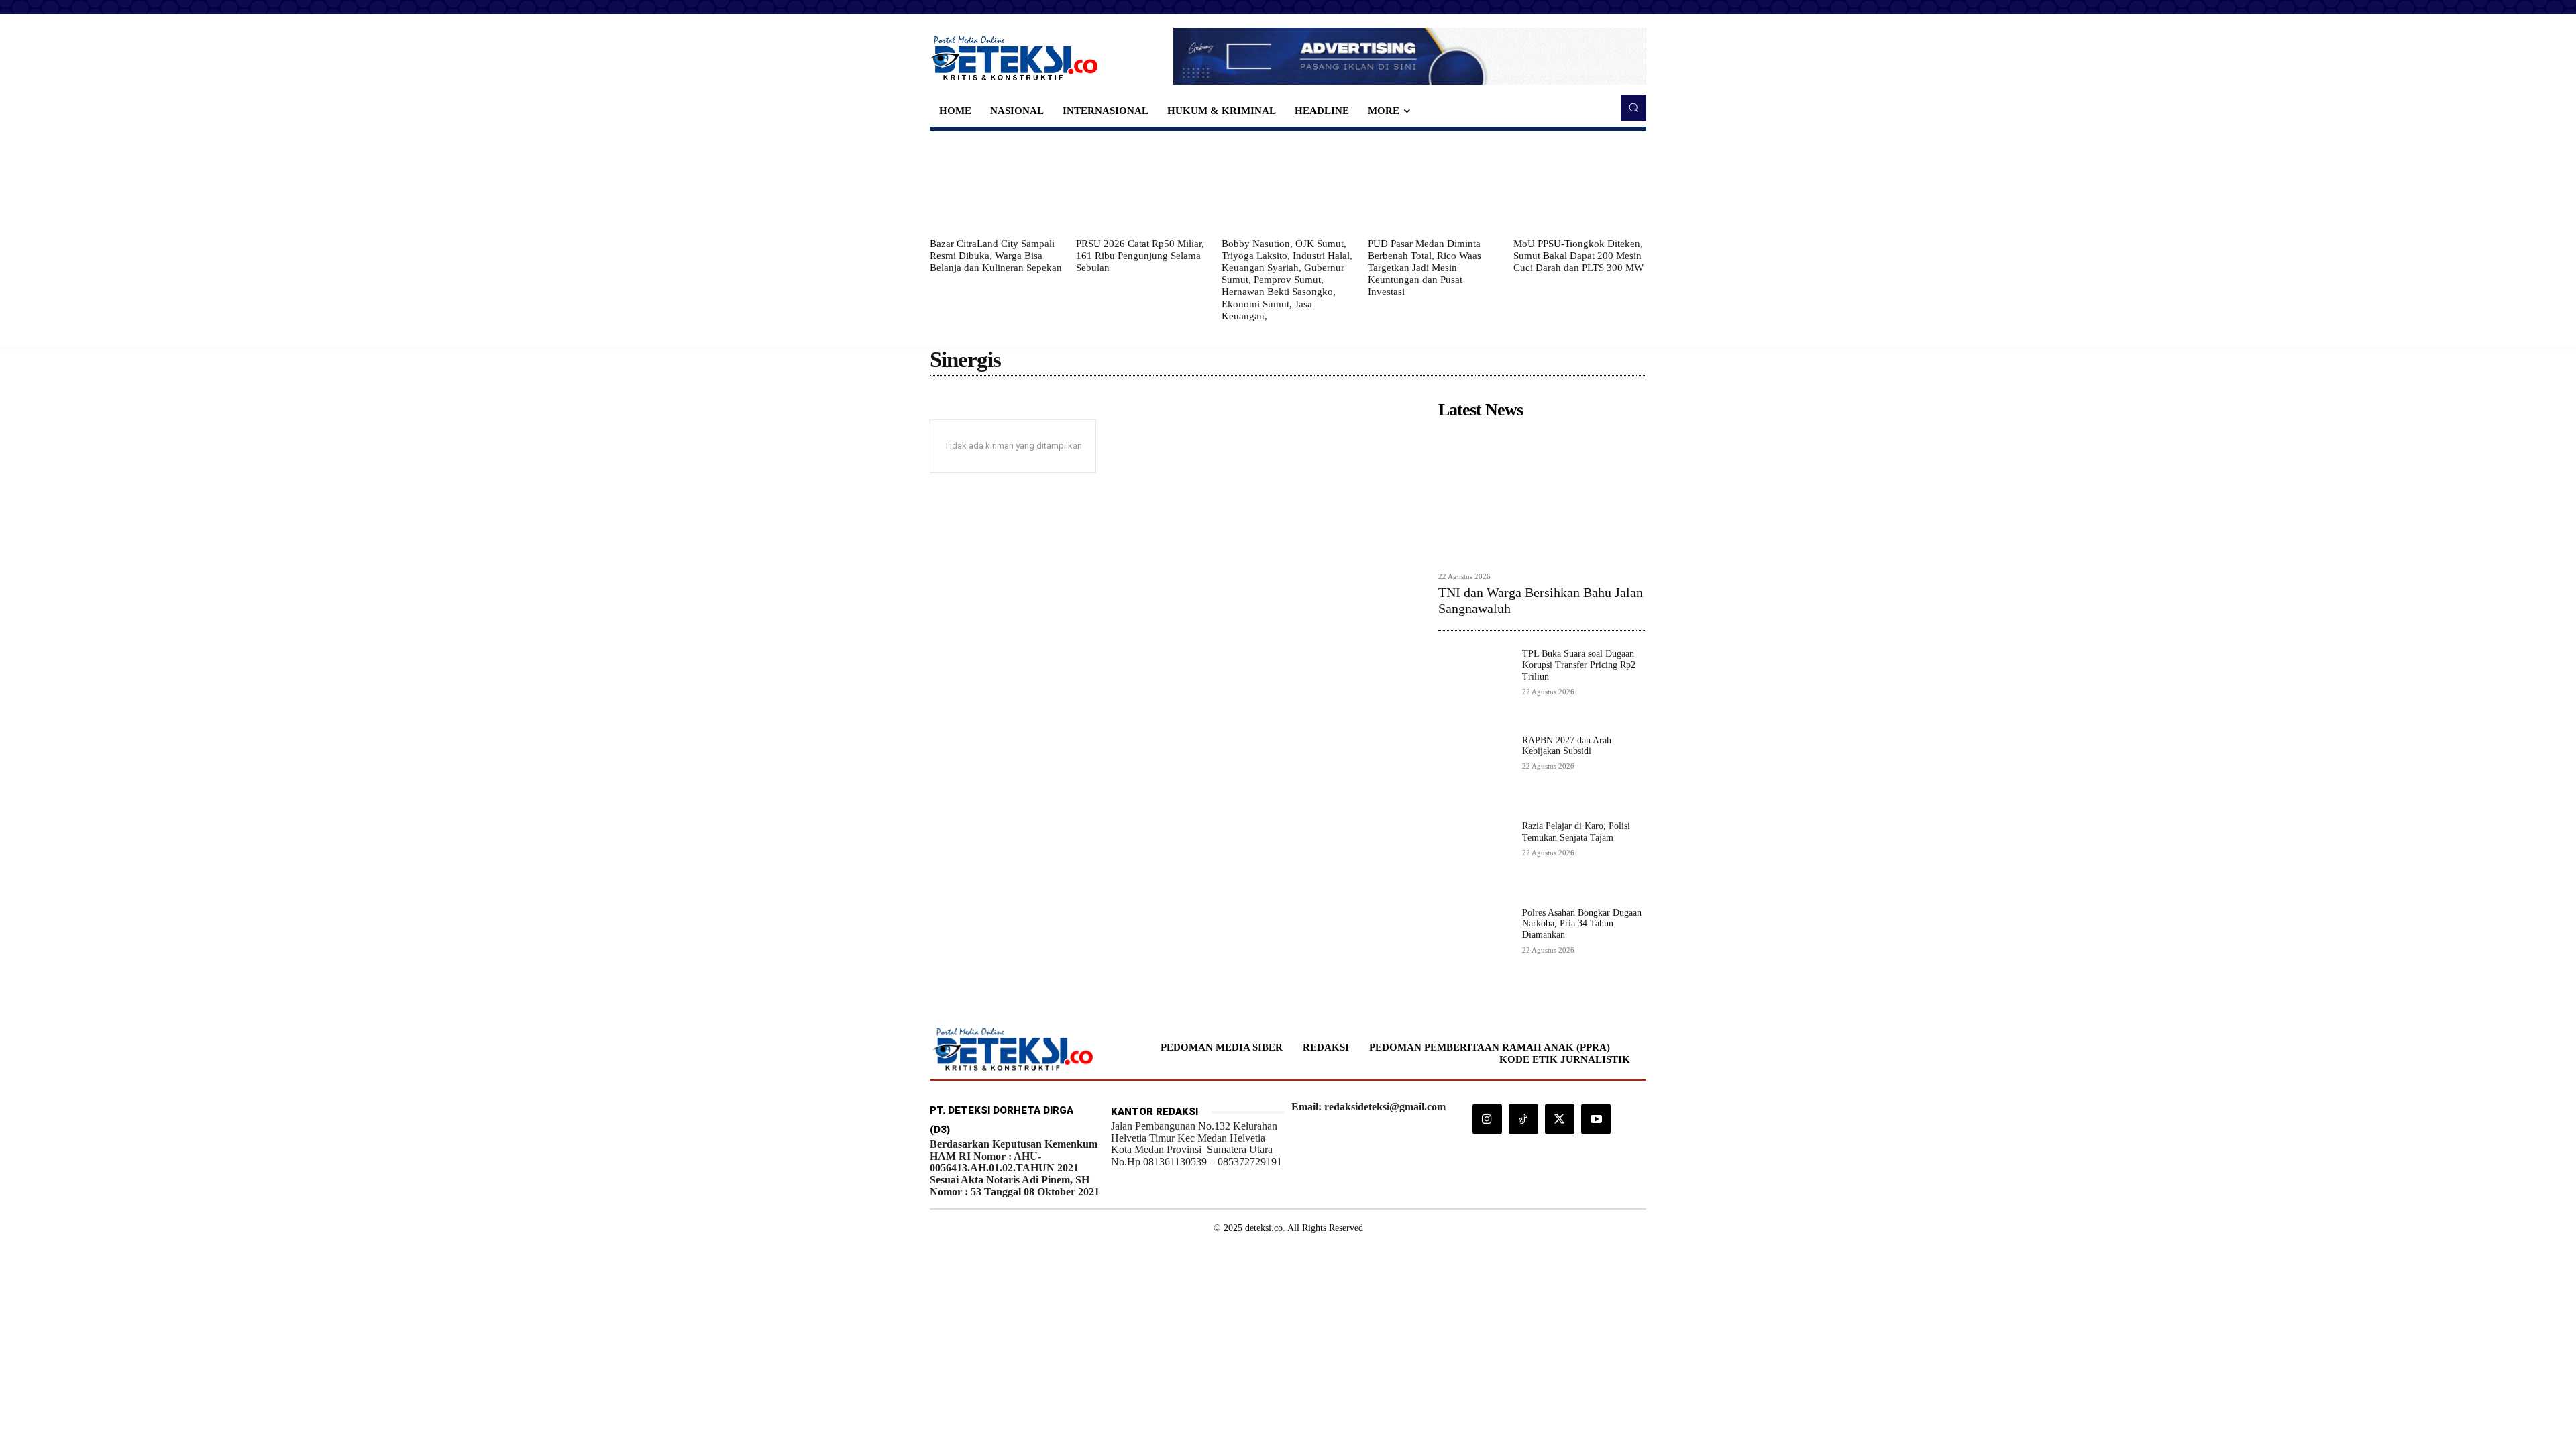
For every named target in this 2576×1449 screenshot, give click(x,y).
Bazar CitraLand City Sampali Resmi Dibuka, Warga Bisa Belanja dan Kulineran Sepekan (996, 256)
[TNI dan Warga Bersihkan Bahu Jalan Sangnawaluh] (1542, 495)
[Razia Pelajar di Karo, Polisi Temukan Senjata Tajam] (1475, 858)
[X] (1560, 1119)
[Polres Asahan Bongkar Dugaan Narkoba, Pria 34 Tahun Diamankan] (1475, 944)
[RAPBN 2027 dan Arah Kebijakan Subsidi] (1475, 772)
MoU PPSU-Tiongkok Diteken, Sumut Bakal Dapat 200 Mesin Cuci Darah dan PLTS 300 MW (1578, 256)
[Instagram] (1487, 1119)
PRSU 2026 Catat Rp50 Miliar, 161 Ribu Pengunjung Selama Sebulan (1140, 256)
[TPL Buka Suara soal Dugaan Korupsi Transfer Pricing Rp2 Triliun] (1475, 685)
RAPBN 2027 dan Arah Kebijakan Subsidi (1567, 746)
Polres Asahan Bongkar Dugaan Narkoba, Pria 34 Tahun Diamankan (1582, 924)
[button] (1633, 107)
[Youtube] (1596, 1119)
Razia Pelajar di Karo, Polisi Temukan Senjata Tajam (1576, 832)
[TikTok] (1523, 1119)
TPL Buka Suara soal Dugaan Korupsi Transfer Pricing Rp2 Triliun (1579, 665)
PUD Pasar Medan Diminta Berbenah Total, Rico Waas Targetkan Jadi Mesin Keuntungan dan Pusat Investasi (1425, 268)
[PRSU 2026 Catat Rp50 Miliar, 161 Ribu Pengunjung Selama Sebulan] (1142, 184)
